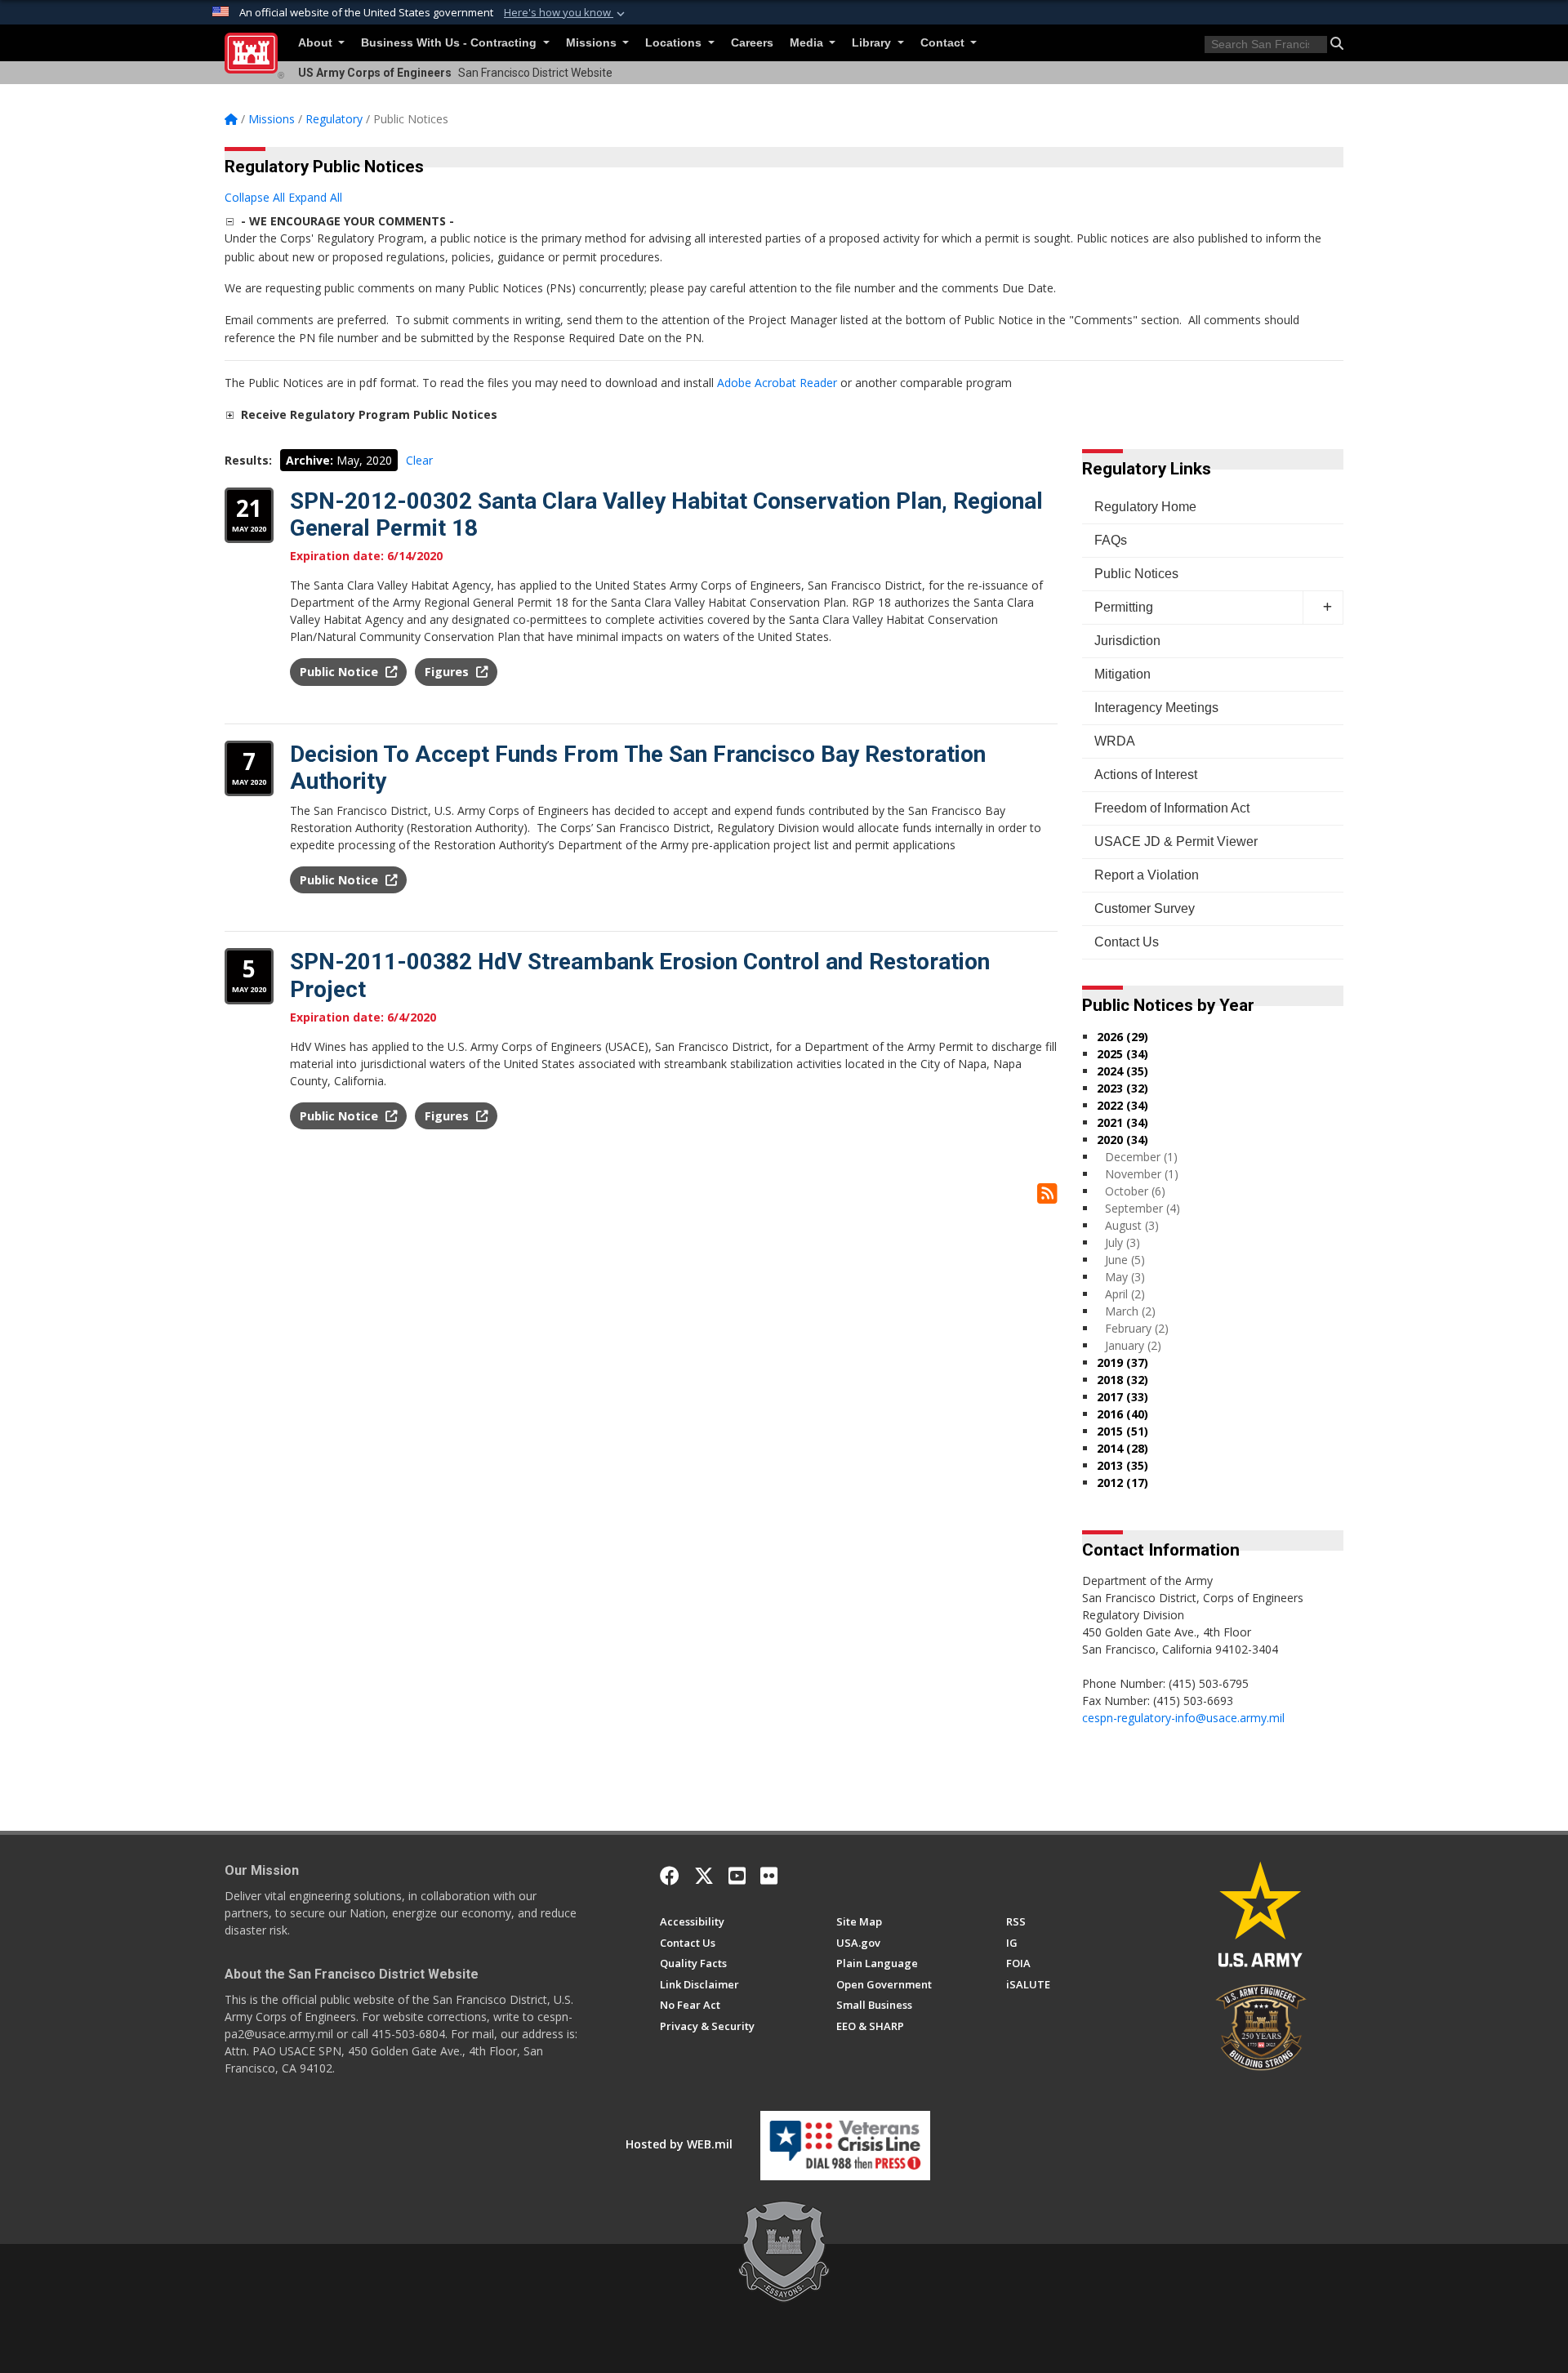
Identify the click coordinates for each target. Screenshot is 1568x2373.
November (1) (1142, 1174)
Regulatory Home (1145, 507)
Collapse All (255, 197)
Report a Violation (1147, 875)
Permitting (1124, 607)
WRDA (1115, 741)
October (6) (1135, 1191)
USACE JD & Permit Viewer (1176, 841)
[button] (566, 13)
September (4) (1143, 1208)
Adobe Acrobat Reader (777, 383)
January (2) (1133, 1345)
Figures (448, 672)
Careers (752, 43)
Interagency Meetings (1156, 708)
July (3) (1123, 1242)
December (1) (1141, 1157)
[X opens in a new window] (704, 1876)
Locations (675, 43)
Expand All (315, 197)
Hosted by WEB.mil (679, 2144)
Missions (593, 43)
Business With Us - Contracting (450, 43)
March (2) (1130, 1311)
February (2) (1137, 1328)
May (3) (1125, 1277)
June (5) (1125, 1260)
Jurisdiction (1127, 641)
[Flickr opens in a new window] (769, 1876)
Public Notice (341, 672)
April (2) (1125, 1294)
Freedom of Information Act (1172, 808)
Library (873, 43)
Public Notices (1136, 574)
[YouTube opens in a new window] (737, 1876)
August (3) (1132, 1225)
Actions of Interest (1146, 775)
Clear (419, 460)
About (317, 43)
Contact (944, 43)
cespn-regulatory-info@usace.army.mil (1183, 1718)
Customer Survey (1145, 908)
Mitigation (1123, 674)
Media (808, 43)
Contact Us (1127, 942)
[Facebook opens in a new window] (670, 1876)
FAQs (1111, 540)
